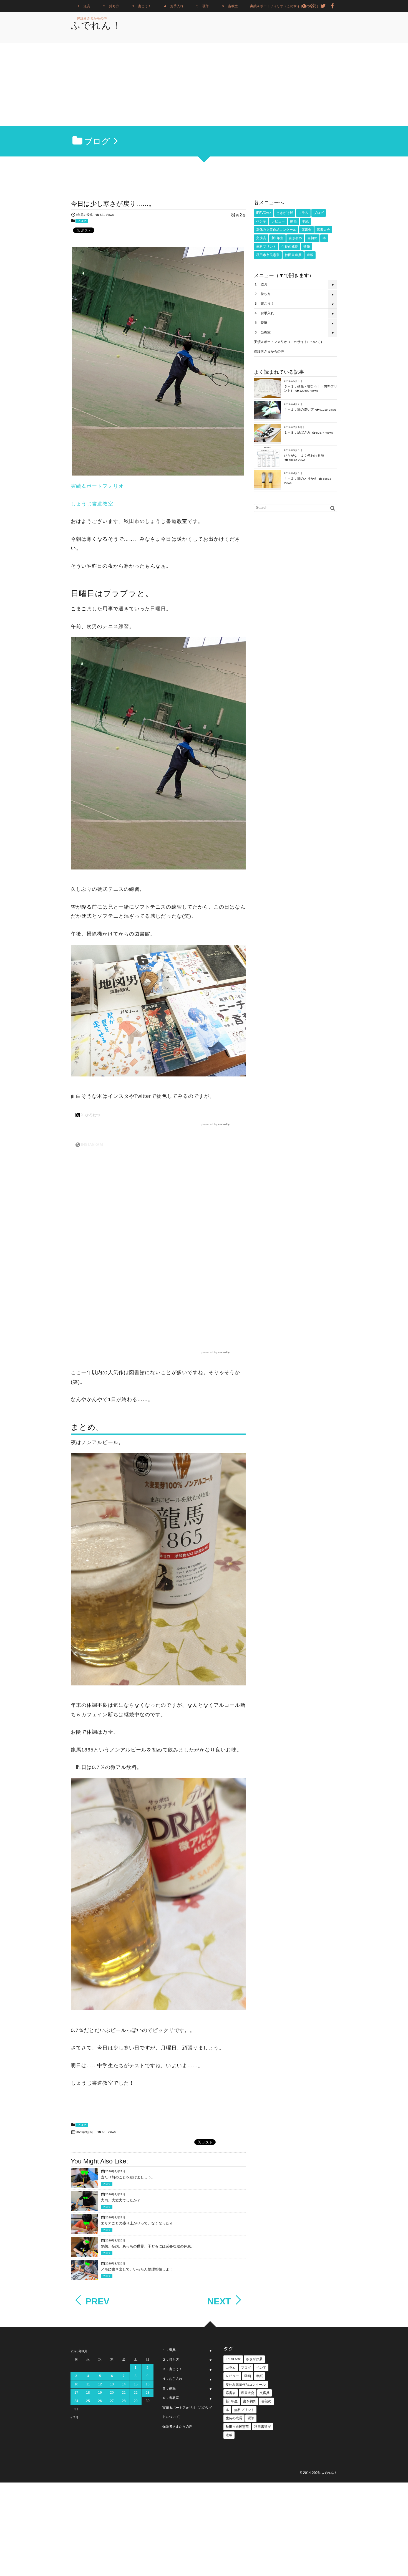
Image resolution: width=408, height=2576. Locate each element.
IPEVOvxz (264, 213)
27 (112, 2401)
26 (100, 2401)
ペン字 (261, 221)
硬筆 (307, 247)
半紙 (305, 221)
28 (124, 2401)
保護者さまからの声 (92, 18)
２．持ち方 (111, 6)
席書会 (306, 230)
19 (100, 2393)
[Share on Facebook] (333, 6)
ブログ (82, 221)
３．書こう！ (141, 6)
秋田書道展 (293, 255)
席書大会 (323, 230)
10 (76, 2384)
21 (124, 2393)
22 (136, 2393)
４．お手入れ (173, 6)
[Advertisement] (204, 84)
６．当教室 (230, 6)
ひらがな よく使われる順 (304, 456)
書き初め (295, 238)
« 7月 (75, 2418)
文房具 (261, 238)
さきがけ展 (285, 213)
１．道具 (84, 6)
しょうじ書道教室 (92, 504)
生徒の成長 (290, 247)
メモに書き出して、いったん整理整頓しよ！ (137, 2269)
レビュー (278, 221)
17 (76, 2393)
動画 (293, 221)
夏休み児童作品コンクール (276, 230)
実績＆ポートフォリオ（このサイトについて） (285, 6)
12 (100, 2384)
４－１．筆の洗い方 (299, 409)
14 (124, 2384)
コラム (303, 213)
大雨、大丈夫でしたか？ (121, 2200)
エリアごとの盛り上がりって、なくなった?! (137, 2223)
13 (112, 2384)
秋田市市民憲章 (268, 255)
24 (76, 2401)
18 (88, 2393)
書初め (312, 238)
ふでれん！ (96, 25)
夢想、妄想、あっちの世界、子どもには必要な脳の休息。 (148, 2246)
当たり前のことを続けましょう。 (128, 2177)
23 (148, 2393)
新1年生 (277, 238)
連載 (310, 255)
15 (136, 2384)
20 (112, 2393)
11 (88, 2384)
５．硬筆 (202, 6)
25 (88, 2401)
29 (136, 2401)
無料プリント (266, 247)
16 (148, 2384)
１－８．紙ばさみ (297, 433)
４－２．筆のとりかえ (301, 479)
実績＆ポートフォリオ (97, 486)
